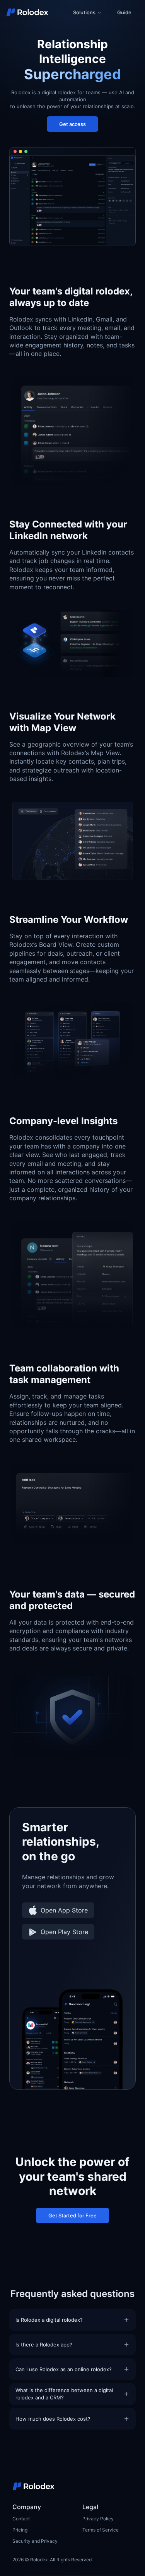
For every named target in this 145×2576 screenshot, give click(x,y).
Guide (124, 12)
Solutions (84, 12)
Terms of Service (101, 2530)
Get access (72, 124)
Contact (21, 2519)
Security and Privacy (35, 2541)
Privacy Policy (98, 2519)
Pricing (20, 2530)
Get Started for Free (72, 2215)
